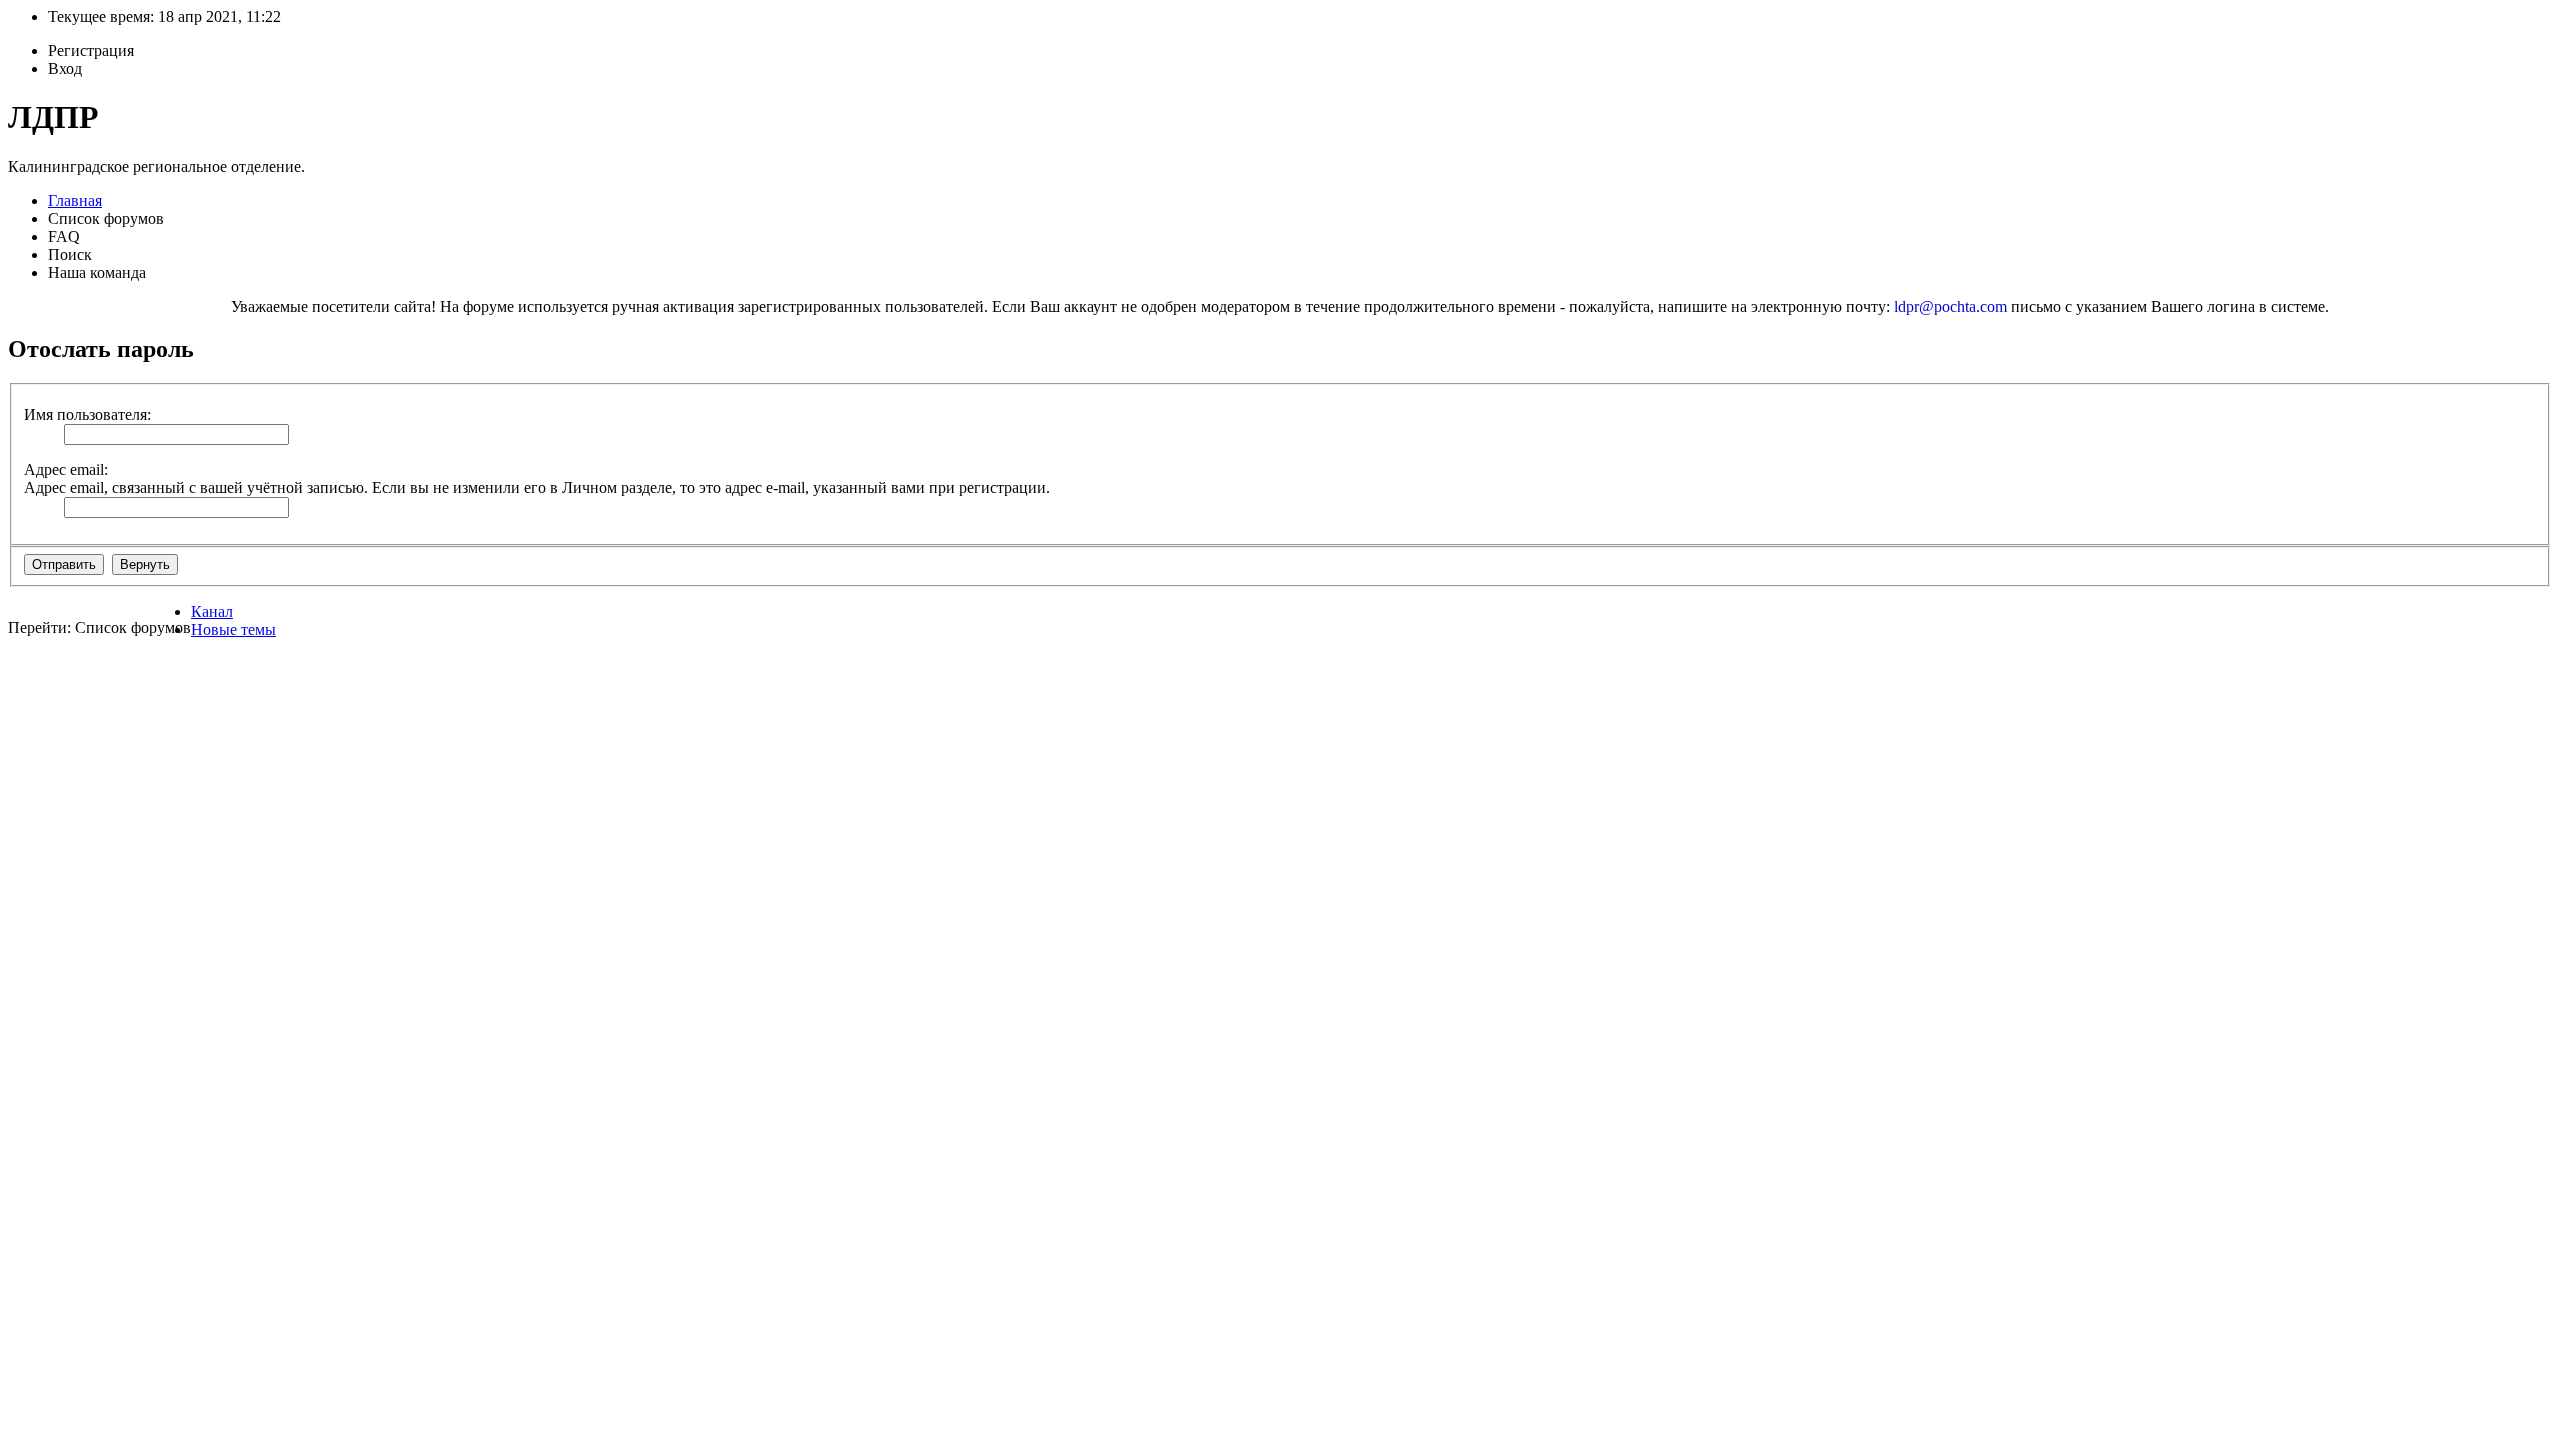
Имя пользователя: (87, 414)
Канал (212, 611)
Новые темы (233, 629)
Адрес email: (66, 469)
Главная (75, 200)
